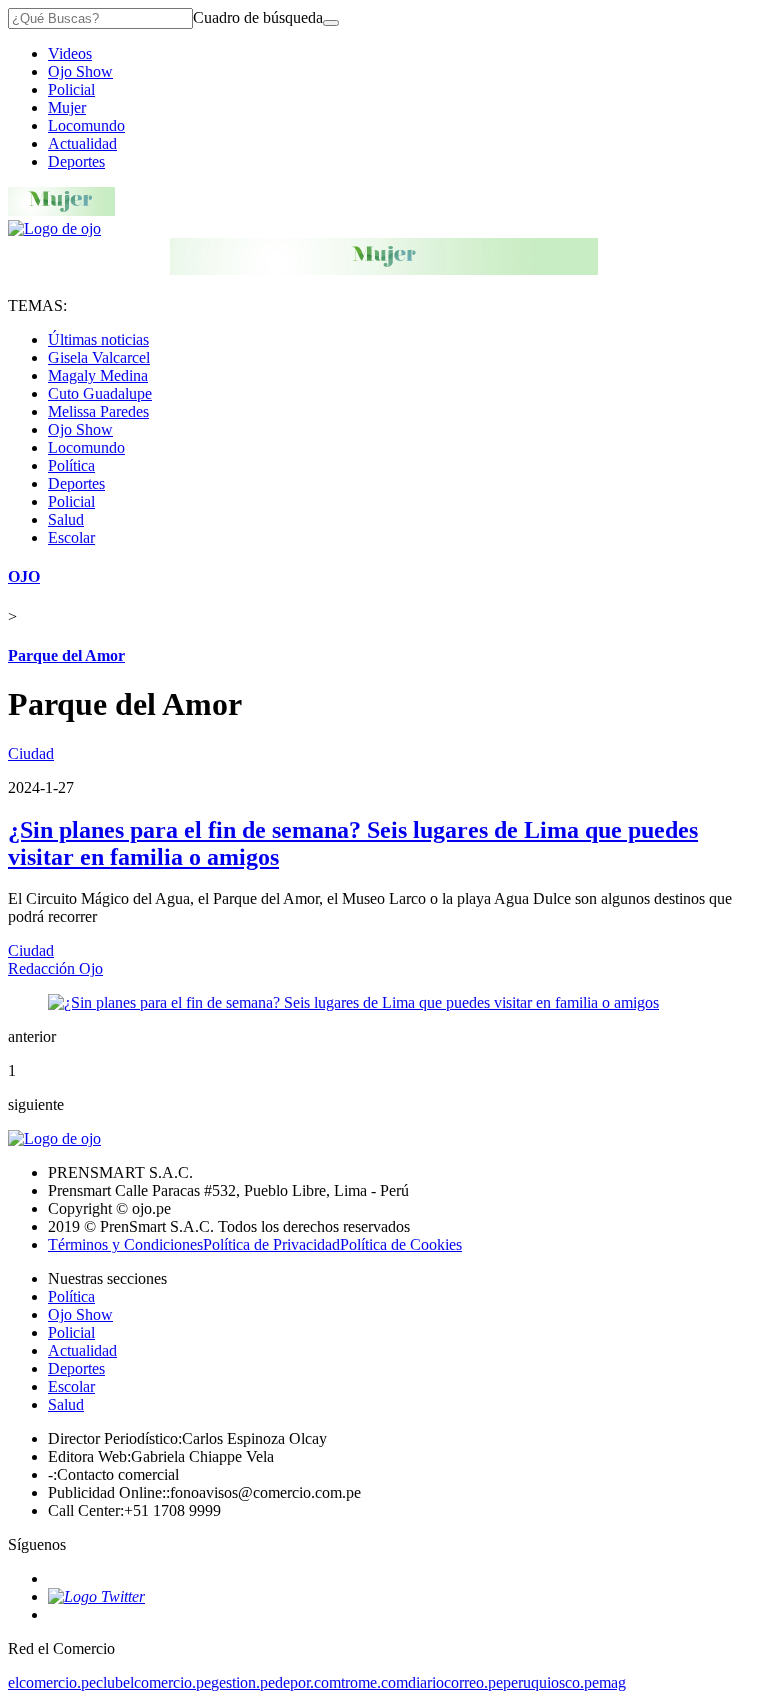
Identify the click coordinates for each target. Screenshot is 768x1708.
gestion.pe (243, 1682)
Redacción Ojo (55, 968)
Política (71, 465)
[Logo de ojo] (54, 228)
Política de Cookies (401, 1244)
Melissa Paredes (98, 411)
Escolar (71, 537)
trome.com (374, 1682)
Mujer (67, 107)
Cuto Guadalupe (100, 393)
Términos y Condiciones (125, 1244)
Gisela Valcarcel (99, 357)
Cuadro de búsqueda (258, 17)
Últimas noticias (98, 339)
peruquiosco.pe (551, 1682)
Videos (70, 53)
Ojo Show (80, 71)
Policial (71, 89)
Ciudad (31, 753)
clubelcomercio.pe (153, 1682)
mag (612, 1682)
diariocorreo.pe (455, 1682)
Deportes (76, 161)
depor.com (308, 1682)
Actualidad (82, 143)
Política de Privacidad (271, 1244)
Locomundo (86, 125)
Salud (66, 519)
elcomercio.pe (52, 1682)
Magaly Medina (98, 375)
